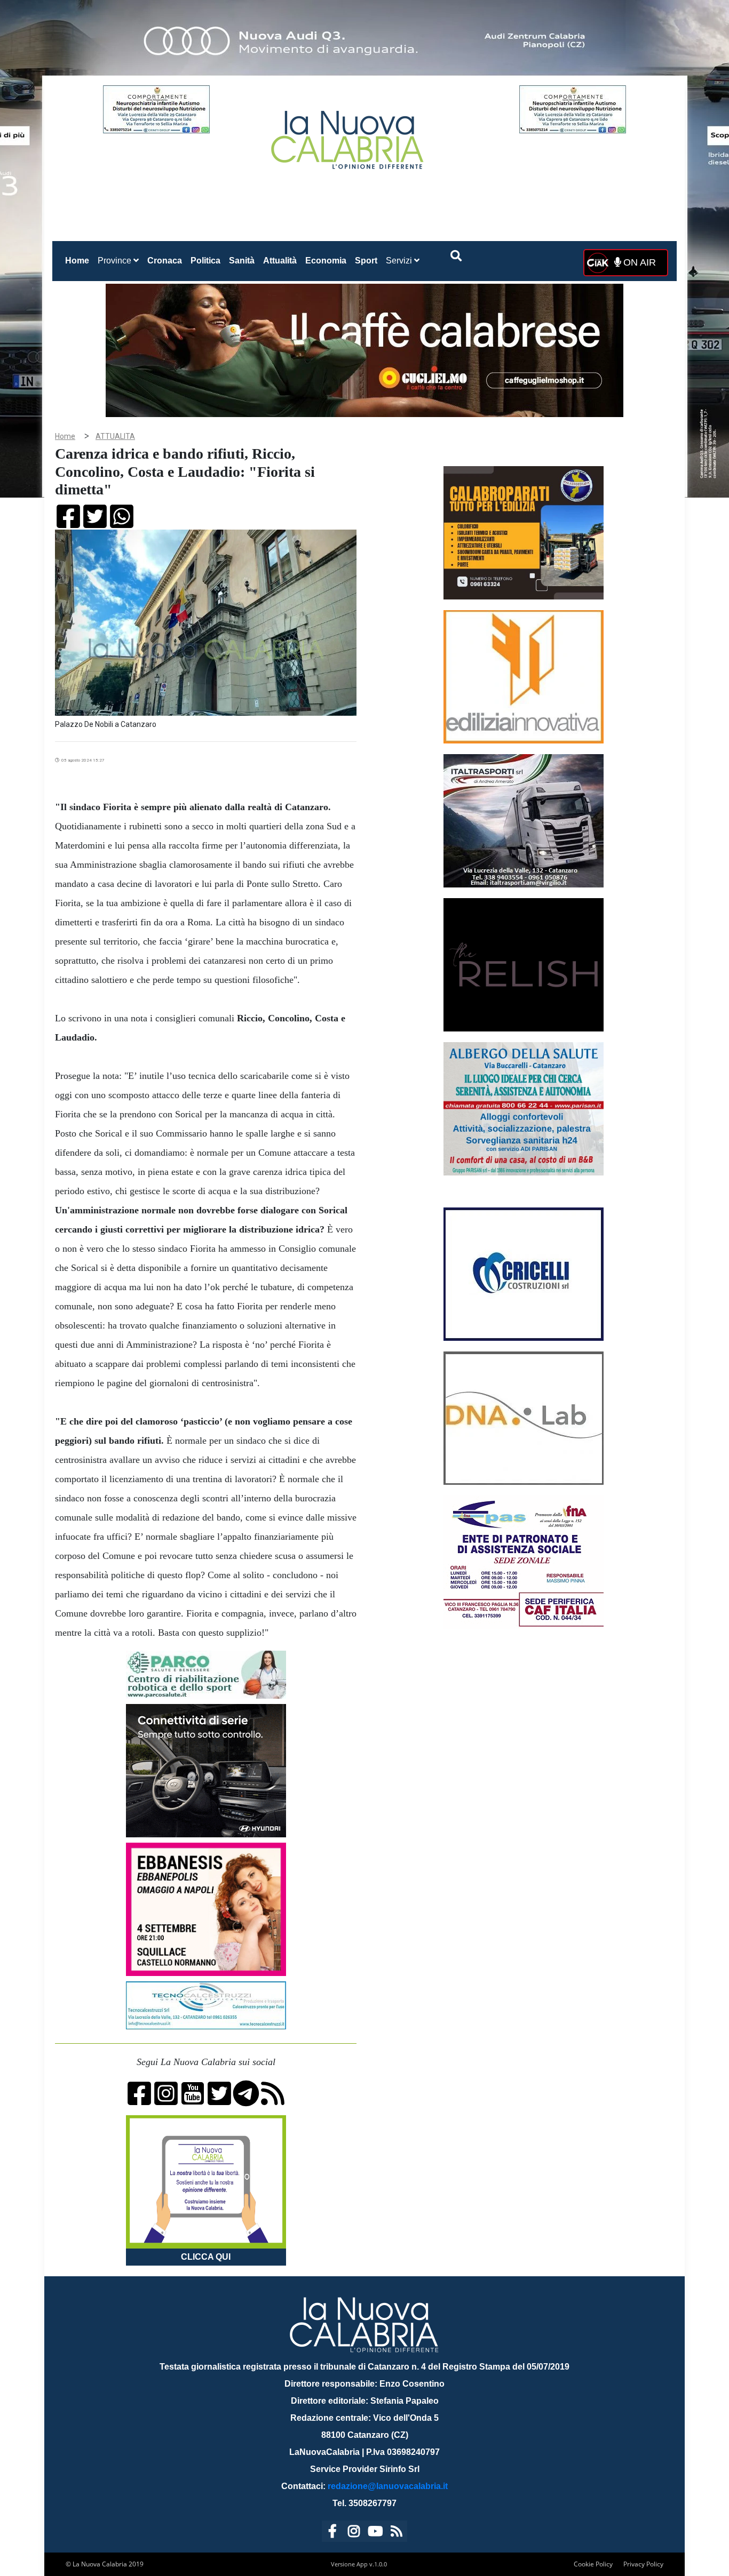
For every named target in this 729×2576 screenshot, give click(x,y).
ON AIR (638, 262)
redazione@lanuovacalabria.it (388, 2486)
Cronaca (165, 261)
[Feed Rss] (397, 2533)
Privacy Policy (643, 2564)
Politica (205, 261)
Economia (326, 261)
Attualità (280, 261)
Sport (366, 261)
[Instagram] (354, 2533)
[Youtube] (375, 2533)
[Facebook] (332, 2533)
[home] (348, 136)
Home (79, 260)
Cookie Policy (593, 2564)
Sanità (242, 261)
